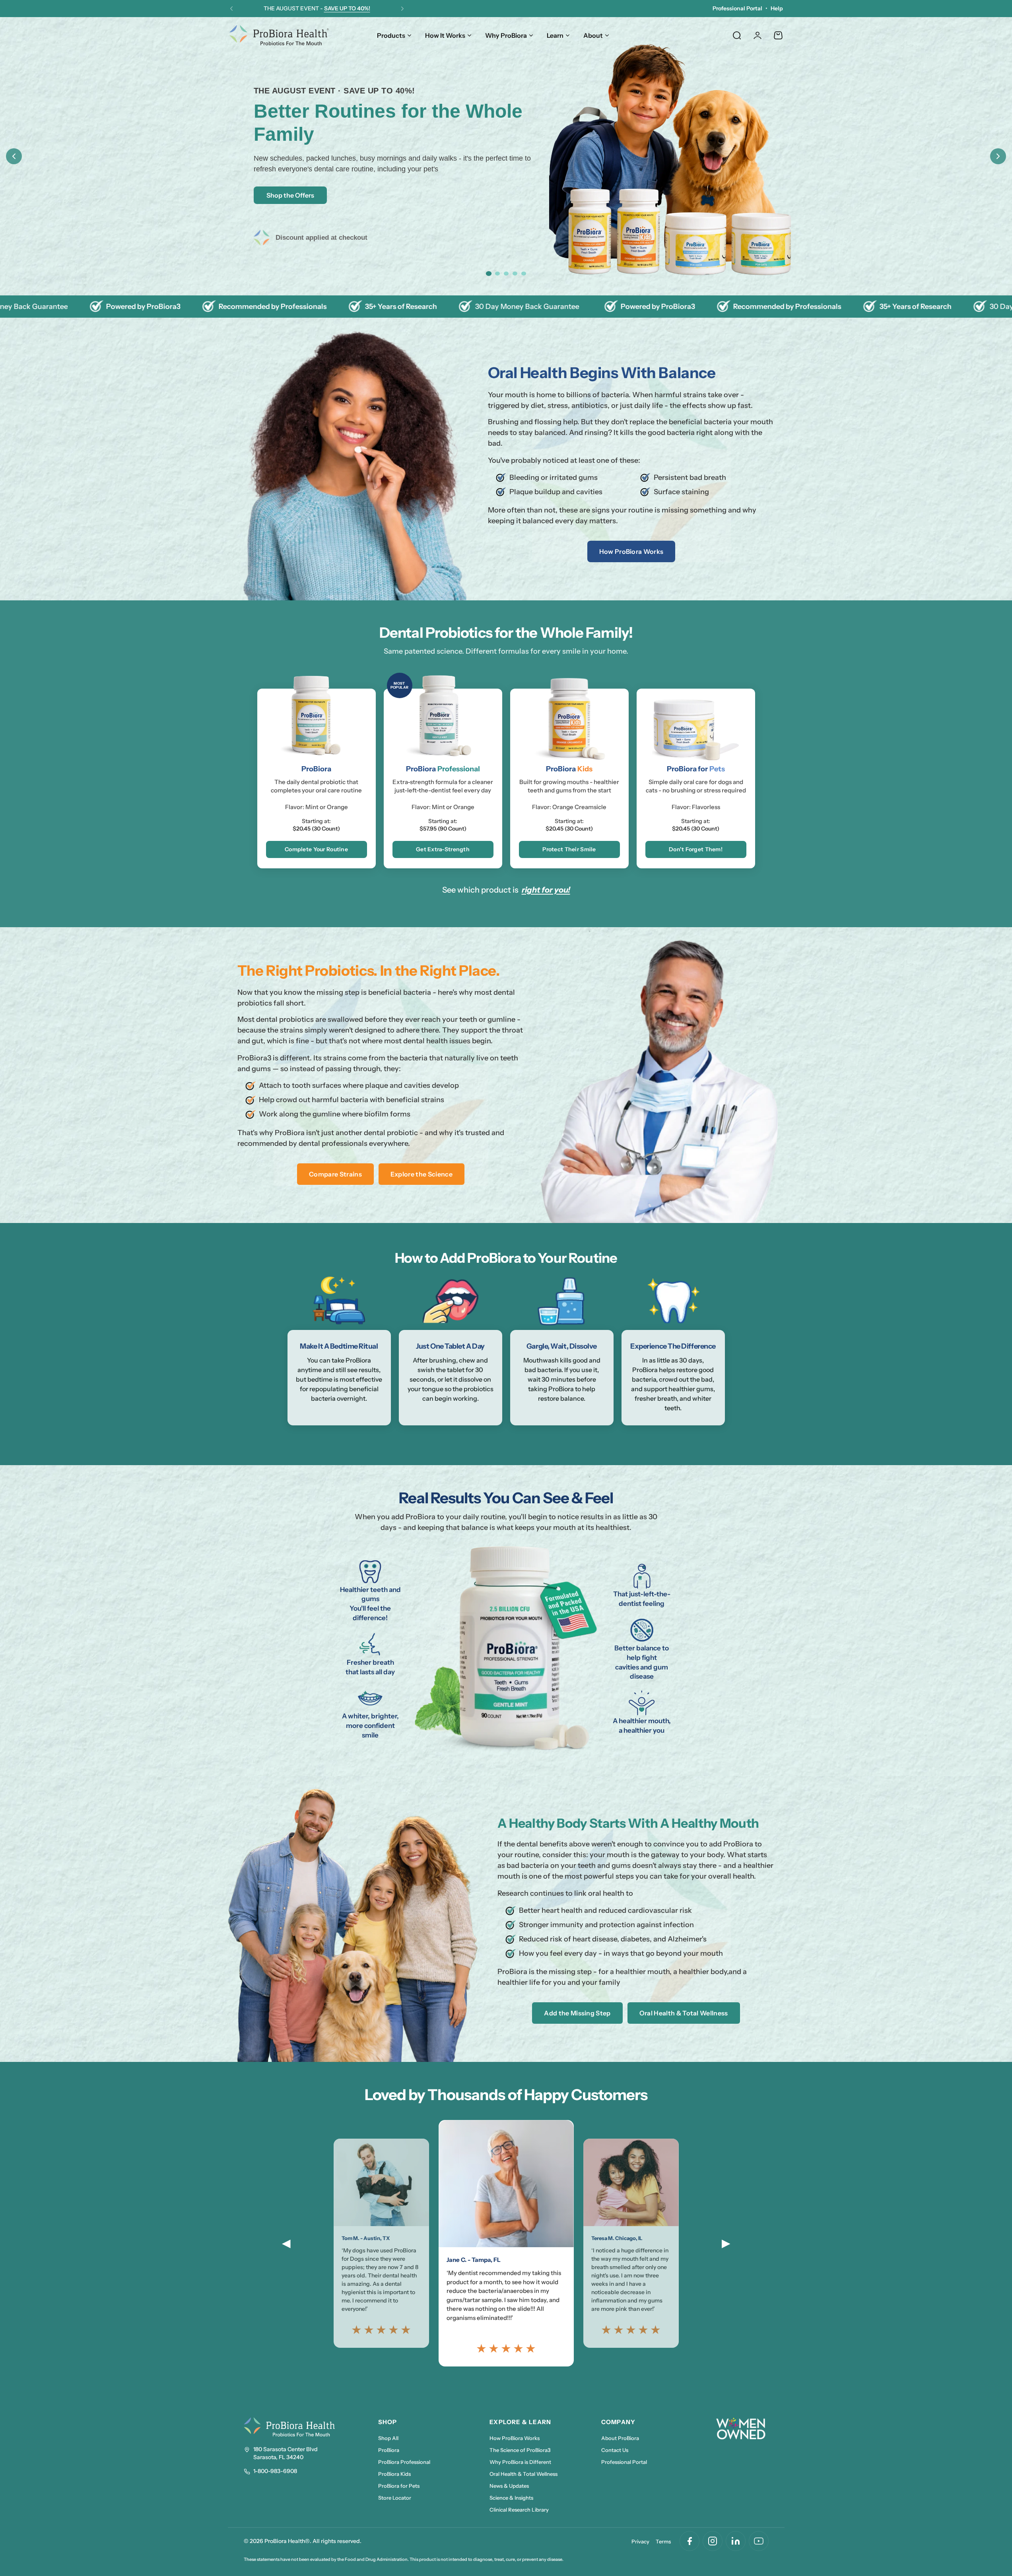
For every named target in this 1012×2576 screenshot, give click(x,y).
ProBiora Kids (394, 2474)
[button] (231, 9)
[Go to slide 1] (488, 274)
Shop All (388, 2438)
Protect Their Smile (569, 849)
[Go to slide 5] (524, 274)
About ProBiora (620, 2438)
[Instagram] (713, 2541)
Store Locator (395, 2498)
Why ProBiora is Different (520, 2462)
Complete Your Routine (316, 849)
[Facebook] (690, 2541)
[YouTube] (759, 2541)
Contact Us (615, 2450)
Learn (555, 35)
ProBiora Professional (404, 2462)
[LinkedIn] (736, 2541)
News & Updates (509, 2486)
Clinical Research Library (519, 2510)
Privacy (640, 2541)
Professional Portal (737, 8)
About (593, 35)
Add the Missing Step (577, 2013)
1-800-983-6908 (275, 2471)
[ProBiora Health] (279, 35)
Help (777, 8)
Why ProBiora (506, 35)
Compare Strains (335, 1174)
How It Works (445, 35)
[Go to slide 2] (497, 274)
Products (391, 35)
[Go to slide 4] (515, 274)
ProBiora (389, 2450)
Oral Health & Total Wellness (684, 2013)
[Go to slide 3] (506, 274)
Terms (663, 2541)
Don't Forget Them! (696, 849)
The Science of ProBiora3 (520, 2450)
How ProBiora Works (631, 551)
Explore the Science (422, 1174)
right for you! (546, 890)
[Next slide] (998, 156)
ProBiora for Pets (399, 2486)
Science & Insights (511, 2498)
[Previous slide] (14, 156)
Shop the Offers (290, 195)
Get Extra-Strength (443, 849)
